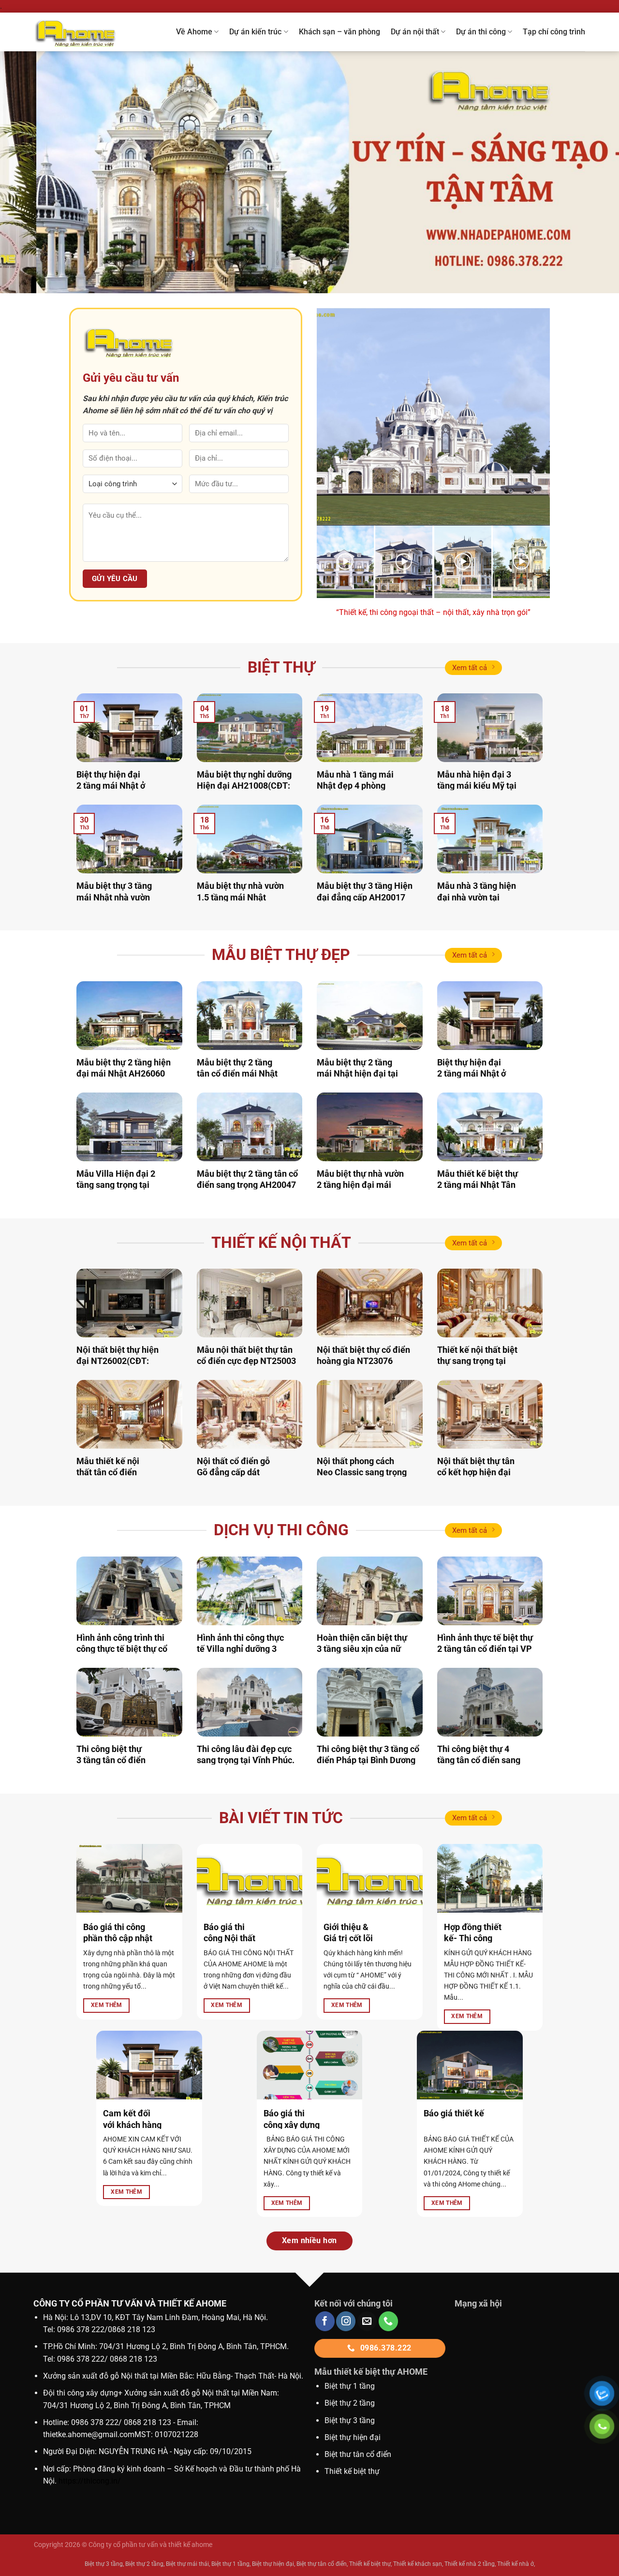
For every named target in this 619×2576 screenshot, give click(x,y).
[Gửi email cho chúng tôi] (367, 2321)
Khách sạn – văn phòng (339, 32)
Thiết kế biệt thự (352, 2471)
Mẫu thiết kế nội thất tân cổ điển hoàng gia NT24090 (114, 1472)
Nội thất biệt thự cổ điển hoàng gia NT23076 (363, 1355)
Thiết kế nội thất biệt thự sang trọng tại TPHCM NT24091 (477, 1361)
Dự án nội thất (415, 32)
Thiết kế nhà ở (516, 2564)
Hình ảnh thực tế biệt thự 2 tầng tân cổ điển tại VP (485, 1643)
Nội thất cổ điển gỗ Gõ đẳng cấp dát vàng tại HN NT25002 (238, 1472)
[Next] (594, 172)
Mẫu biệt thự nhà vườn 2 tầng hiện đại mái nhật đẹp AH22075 (360, 1185)
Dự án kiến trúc (255, 32)
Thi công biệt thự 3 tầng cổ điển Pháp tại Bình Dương (368, 1754)
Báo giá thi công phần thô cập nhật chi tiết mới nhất (118, 1938)
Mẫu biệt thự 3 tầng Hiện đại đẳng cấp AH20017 (365, 891)
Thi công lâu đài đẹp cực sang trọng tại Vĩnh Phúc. (246, 1754)
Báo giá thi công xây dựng (292, 2119)
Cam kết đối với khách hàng (132, 2119)
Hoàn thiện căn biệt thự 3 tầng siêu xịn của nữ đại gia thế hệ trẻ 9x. (362, 1649)
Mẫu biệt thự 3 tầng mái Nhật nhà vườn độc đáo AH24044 (114, 897)
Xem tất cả (470, 668)
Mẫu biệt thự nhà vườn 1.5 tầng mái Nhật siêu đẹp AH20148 (240, 897)
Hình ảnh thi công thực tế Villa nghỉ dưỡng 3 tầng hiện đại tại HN (240, 1649)
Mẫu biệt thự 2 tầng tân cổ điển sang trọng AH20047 (247, 1179)
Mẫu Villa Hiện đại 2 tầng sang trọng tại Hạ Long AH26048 (116, 1185)
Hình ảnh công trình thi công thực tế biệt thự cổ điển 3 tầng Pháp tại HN (123, 1649)
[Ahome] (86, 32)
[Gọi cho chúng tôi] (388, 2321)
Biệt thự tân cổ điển (322, 2564)
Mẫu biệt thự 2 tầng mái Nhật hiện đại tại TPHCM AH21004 (357, 1074)
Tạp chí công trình (554, 32)
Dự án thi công (481, 32)
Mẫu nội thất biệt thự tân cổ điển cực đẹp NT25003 (246, 1355)
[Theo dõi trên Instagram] (346, 2321)
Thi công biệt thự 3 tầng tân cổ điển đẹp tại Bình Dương (113, 1760)
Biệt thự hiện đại (353, 2437)
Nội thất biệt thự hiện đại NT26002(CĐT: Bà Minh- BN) (118, 1361)
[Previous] (25, 172)
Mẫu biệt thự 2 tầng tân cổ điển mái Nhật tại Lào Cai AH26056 (237, 1074)
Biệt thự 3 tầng (350, 2420)
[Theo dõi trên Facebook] (325, 2321)
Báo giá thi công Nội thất (229, 1932)
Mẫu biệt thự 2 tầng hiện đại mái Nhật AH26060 (124, 1068)
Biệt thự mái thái (187, 2564)
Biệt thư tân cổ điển (358, 2454)
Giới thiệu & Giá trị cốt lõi (348, 1932)
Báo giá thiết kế (454, 2113)
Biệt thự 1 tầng (350, 2386)
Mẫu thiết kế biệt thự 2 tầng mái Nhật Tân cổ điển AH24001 (478, 1185)
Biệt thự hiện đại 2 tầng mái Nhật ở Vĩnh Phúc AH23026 (115, 786)
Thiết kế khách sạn (418, 2564)
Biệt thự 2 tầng (350, 2403)
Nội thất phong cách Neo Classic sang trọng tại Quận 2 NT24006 (362, 1472)
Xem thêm (107, 2005)
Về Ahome (194, 32)
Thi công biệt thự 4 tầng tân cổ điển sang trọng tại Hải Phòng (479, 1760)
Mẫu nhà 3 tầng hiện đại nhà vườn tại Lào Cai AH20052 (477, 897)
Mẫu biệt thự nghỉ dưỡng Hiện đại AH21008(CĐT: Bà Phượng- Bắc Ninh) (244, 786)
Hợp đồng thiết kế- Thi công (473, 1932)
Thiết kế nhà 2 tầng (470, 2564)
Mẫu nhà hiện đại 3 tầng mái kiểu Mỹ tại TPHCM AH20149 (477, 786)
